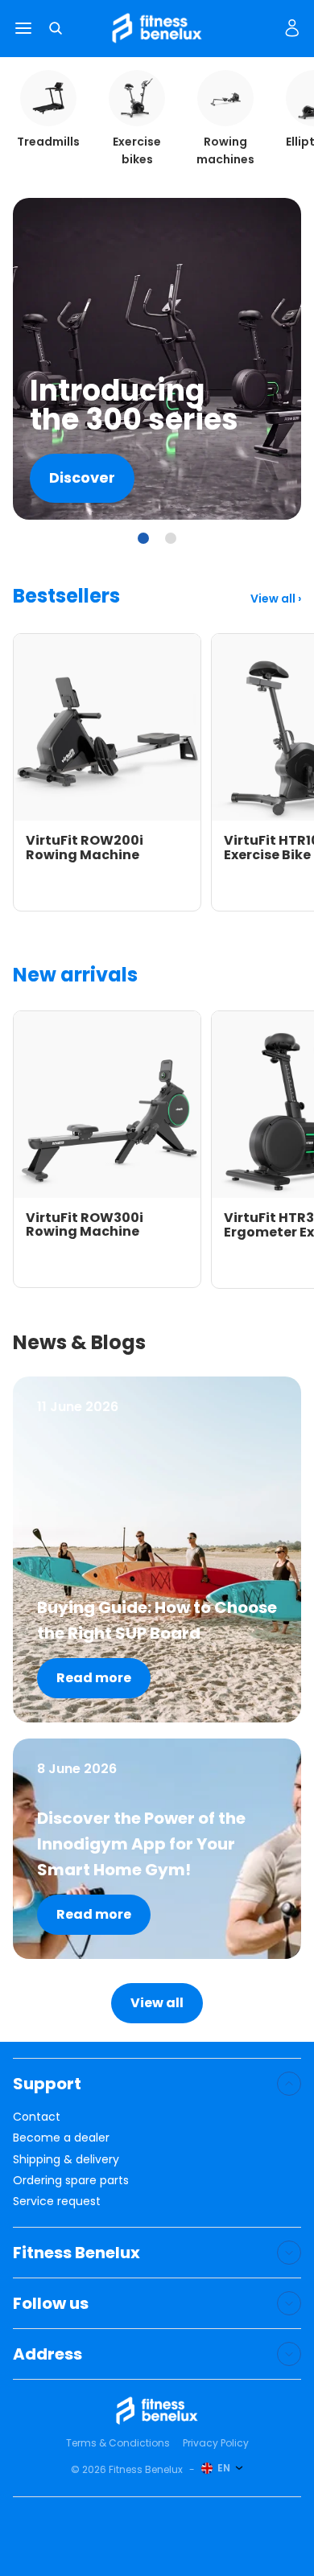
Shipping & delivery (66, 2159)
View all (274, 599)
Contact (37, 2117)
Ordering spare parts (71, 2180)
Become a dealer (61, 2138)
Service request (57, 2201)
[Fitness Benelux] (157, 2411)
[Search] (56, 28)
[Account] (292, 28)
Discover (82, 477)
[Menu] (23, 29)
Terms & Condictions (118, 2443)
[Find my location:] (273, 29)
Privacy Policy (216, 2443)
